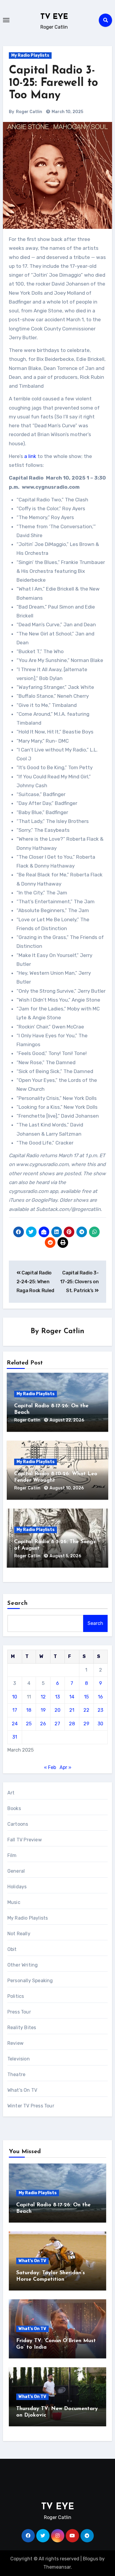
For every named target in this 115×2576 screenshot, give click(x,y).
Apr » (65, 1767)
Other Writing (23, 1965)
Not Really (19, 1934)
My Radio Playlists (30, 55)
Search (18, 1603)
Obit (12, 1949)
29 (86, 1724)
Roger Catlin (29, 112)
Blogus (91, 2559)
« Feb (50, 1767)
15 (86, 1697)
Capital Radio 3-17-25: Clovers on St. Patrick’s (79, 1282)
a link (30, 456)
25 (29, 1724)
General (16, 1871)
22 (86, 1710)
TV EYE (54, 17)
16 (100, 1697)
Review (15, 2043)
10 (15, 1697)
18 (29, 1710)
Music (14, 1902)
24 (15, 1724)
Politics (16, 1996)
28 (72, 1724)
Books (14, 1808)
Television (19, 2059)
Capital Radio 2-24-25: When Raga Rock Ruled (35, 1282)
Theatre (16, 2074)
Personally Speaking (30, 1981)
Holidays (17, 1887)
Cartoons (18, 1824)
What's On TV (22, 2090)
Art (11, 1793)
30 (100, 1724)
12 (43, 1697)
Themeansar (57, 2567)
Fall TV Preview (25, 1840)
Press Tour (19, 2012)
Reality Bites (22, 2028)
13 (57, 1697)
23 (100, 1710)
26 (43, 1724)
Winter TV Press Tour (31, 2106)
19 (43, 1710)
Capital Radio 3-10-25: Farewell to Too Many (53, 83)
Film (12, 1855)
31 (15, 1737)
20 (57, 1710)
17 (15, 1710)
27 (57, 1724)
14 (72, 1697)
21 (72, 1710)
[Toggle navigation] (6, 20)
